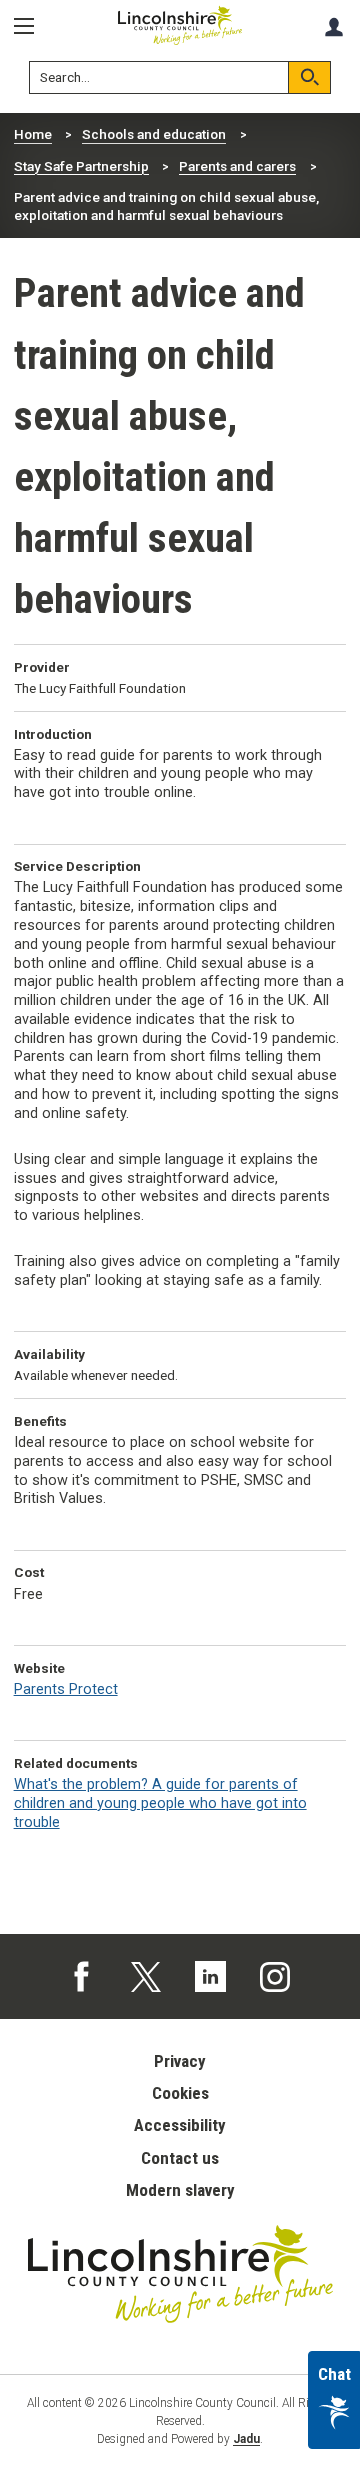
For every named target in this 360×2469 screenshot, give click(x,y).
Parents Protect (66, 1689)
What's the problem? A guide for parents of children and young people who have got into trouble (160, 1803)
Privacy (180, 2061)
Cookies (180, 2093)
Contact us (180, 2158)
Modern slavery (180, 2190)
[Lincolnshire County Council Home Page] (180, 25)
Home (33, 134)
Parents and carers (237, 166)
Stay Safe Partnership (81, 166)
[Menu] (31, 26)
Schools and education (154, 134)
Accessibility (180, 2125)
